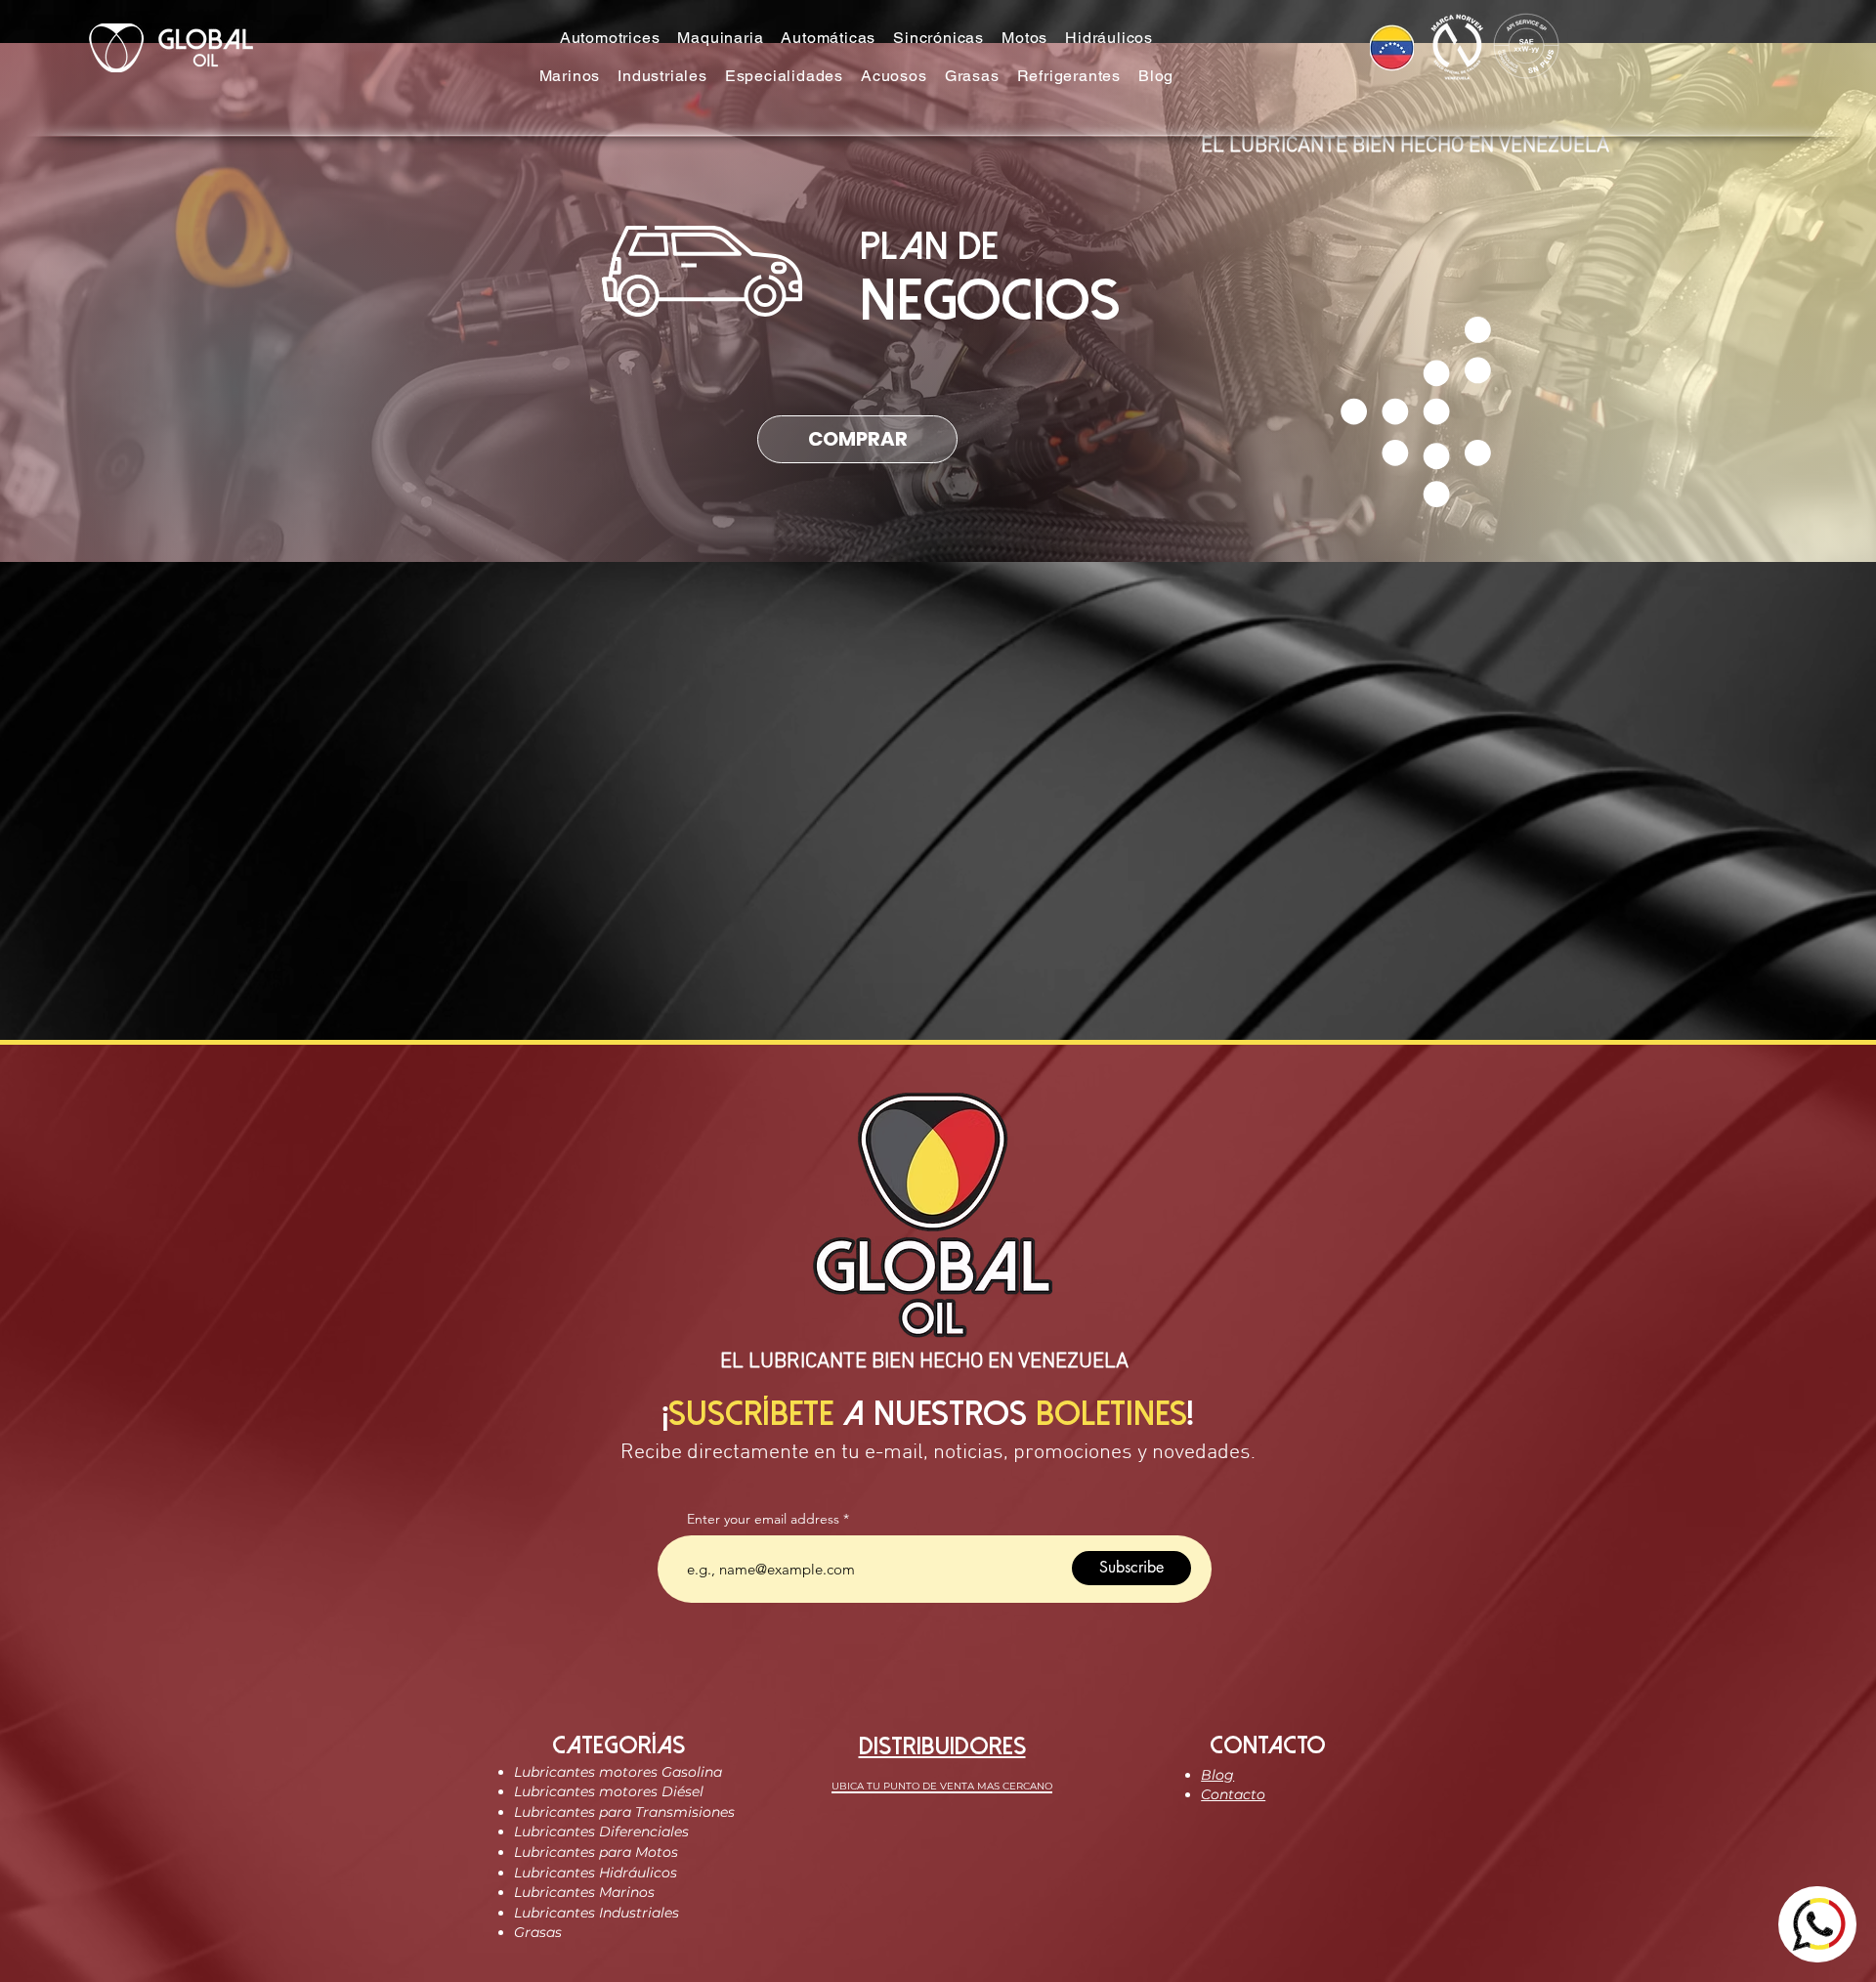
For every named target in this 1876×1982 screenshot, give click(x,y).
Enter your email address (763, 1519)
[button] (610, 38)
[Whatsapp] (1817, 1924)
